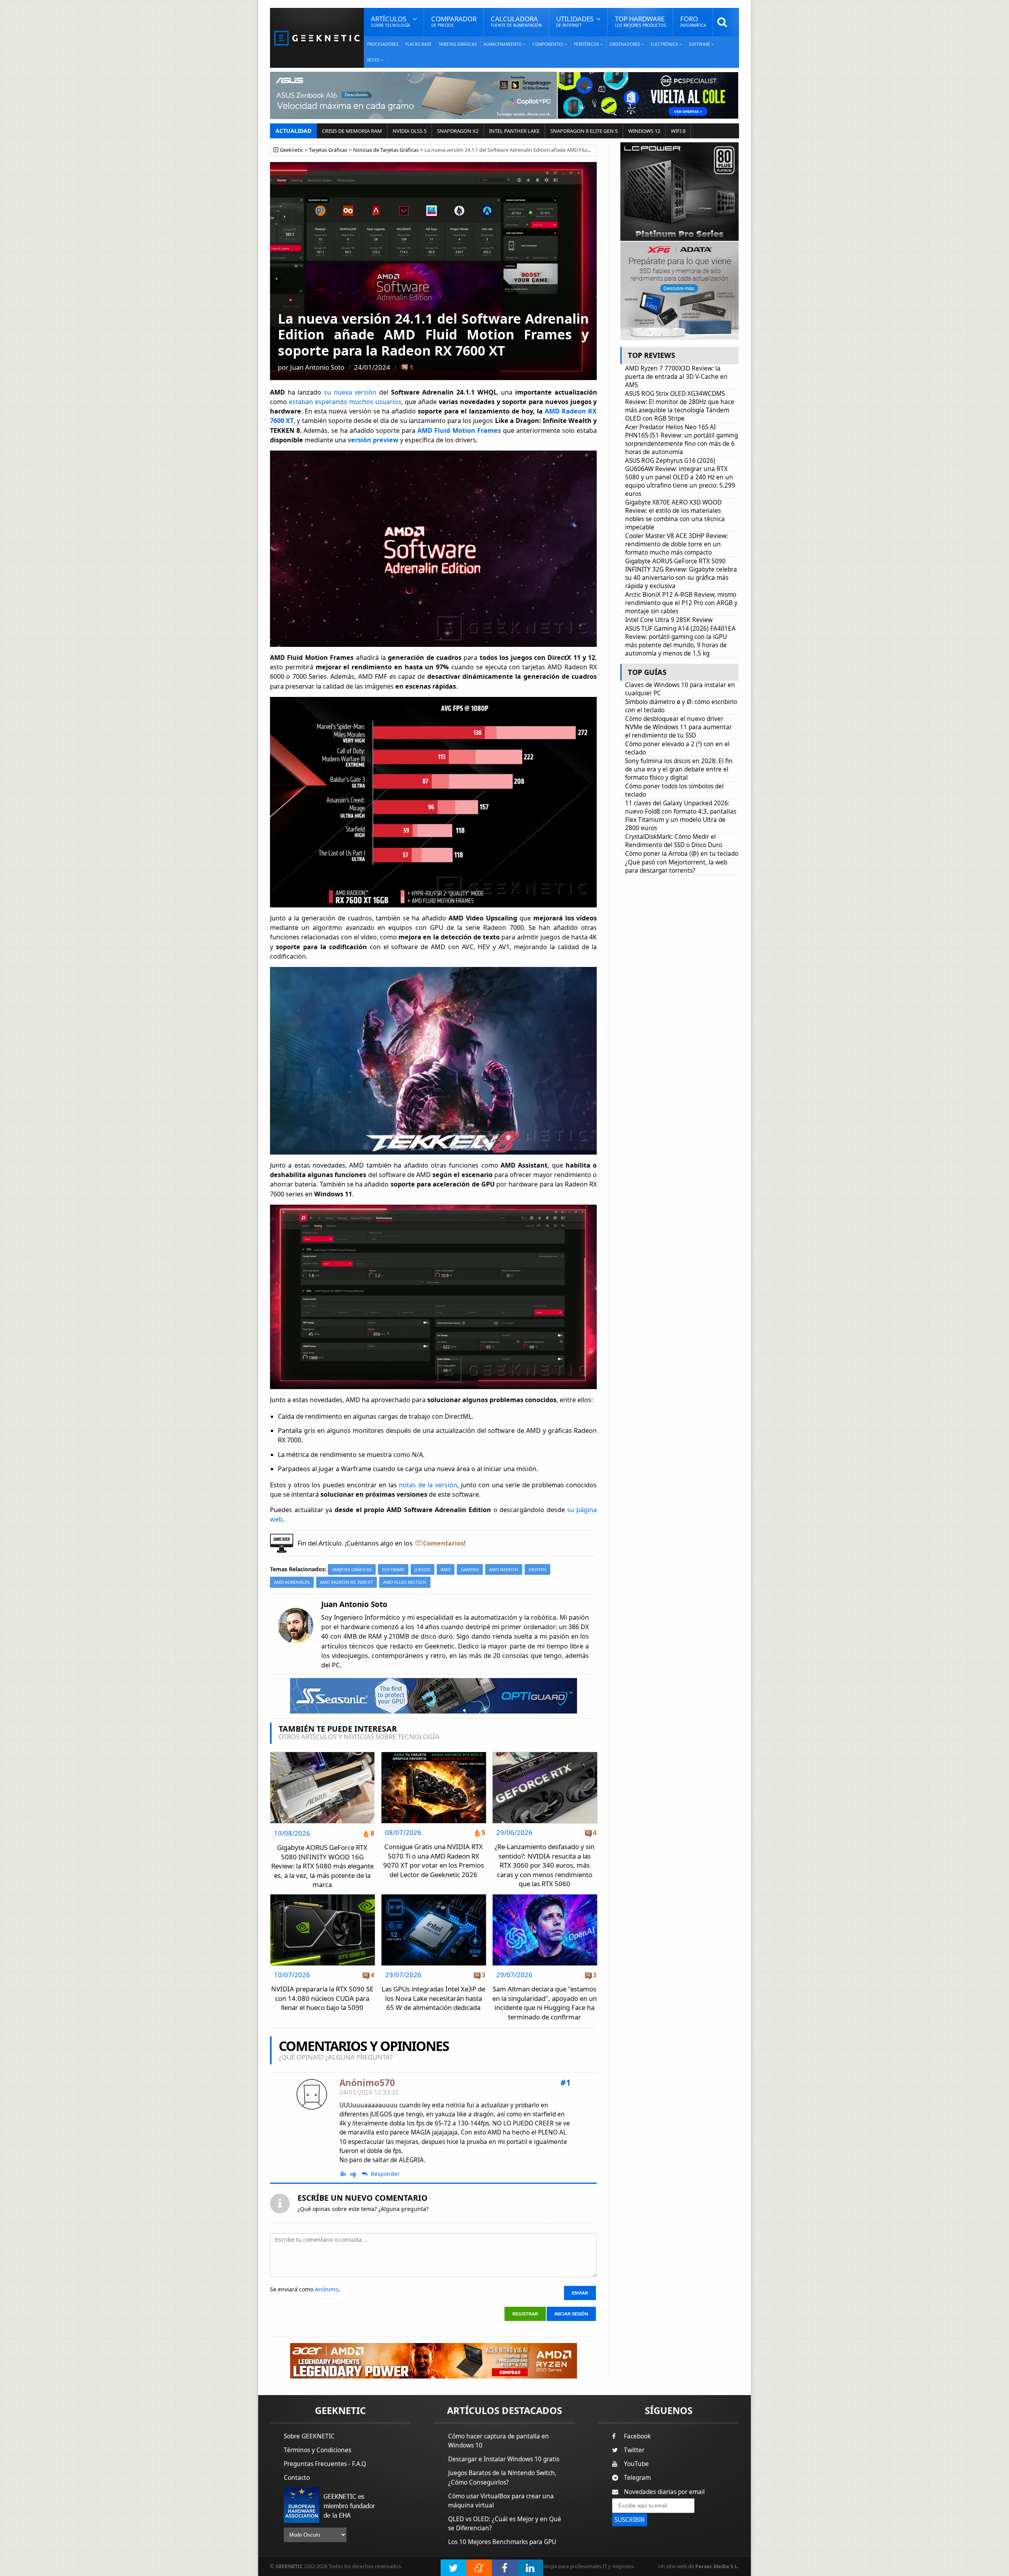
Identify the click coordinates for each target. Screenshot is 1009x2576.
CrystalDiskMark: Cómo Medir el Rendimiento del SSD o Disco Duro (674, 841)
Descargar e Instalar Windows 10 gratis (504, 2459)
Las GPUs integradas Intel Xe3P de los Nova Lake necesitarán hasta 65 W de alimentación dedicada (433, 1998)
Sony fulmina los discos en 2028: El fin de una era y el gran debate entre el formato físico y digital (679, 769)
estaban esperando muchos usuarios (345, 402)
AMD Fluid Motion (405, 1582)
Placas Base (418, 44)
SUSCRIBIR (630, 2520)
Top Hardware (640, 21)
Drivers (537, 1569)
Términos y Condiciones (317, 2450)
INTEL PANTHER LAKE (514, 131)
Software (393, 1569)
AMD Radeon (504, 1569)
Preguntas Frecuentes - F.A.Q (325, 2464)
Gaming (470, 1569)
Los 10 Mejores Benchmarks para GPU (502, 2542)
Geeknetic (291, 150)
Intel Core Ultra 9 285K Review (669, 620)
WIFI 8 (678, 131)
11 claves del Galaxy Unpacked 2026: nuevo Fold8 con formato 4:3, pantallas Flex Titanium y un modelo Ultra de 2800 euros (681, 816)
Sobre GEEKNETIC (309, 2436)
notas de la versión (428, 1485)
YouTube (636, 2464)
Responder (385, 2174)
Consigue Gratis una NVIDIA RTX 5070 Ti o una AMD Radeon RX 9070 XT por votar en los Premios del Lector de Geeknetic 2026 (434, 1861)
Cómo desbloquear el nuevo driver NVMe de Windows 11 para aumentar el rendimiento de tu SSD (679, 727)
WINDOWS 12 (644, 131)
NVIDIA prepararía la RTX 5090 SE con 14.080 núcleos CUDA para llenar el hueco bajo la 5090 (322, 1998)
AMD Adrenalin (292, 1582)
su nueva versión (350, 392)
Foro (693, 21)
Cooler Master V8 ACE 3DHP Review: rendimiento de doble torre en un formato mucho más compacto (677, 544)
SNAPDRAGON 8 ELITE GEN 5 (584, 131)
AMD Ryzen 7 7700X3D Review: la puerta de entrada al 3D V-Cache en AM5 (676, 377)
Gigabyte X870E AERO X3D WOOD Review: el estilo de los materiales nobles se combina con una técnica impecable (675, 515)
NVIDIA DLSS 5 (410, 131)
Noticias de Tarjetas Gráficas (386, 150)
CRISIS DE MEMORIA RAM (352, 131)
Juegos (423, 1569)
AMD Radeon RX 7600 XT (346, 1582)
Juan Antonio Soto (317, 367)
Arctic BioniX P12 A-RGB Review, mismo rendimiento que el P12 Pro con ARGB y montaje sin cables (681, 603)
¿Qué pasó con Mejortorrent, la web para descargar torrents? (676, 866)
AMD (446, 1569)
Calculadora (516, 21)
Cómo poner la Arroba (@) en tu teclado (682, 854)
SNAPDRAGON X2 (458, 131)
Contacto (297, 2478)
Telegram (637, 2478)
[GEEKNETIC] (317, 38)
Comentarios (443, 1543)
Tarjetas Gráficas (458, 44)
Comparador (454, 21)
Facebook (637, 2436)
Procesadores (383, 44)
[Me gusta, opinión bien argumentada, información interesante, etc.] (344, 2174)
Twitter (634, 2450)
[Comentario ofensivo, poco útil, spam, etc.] (357, 2174)
